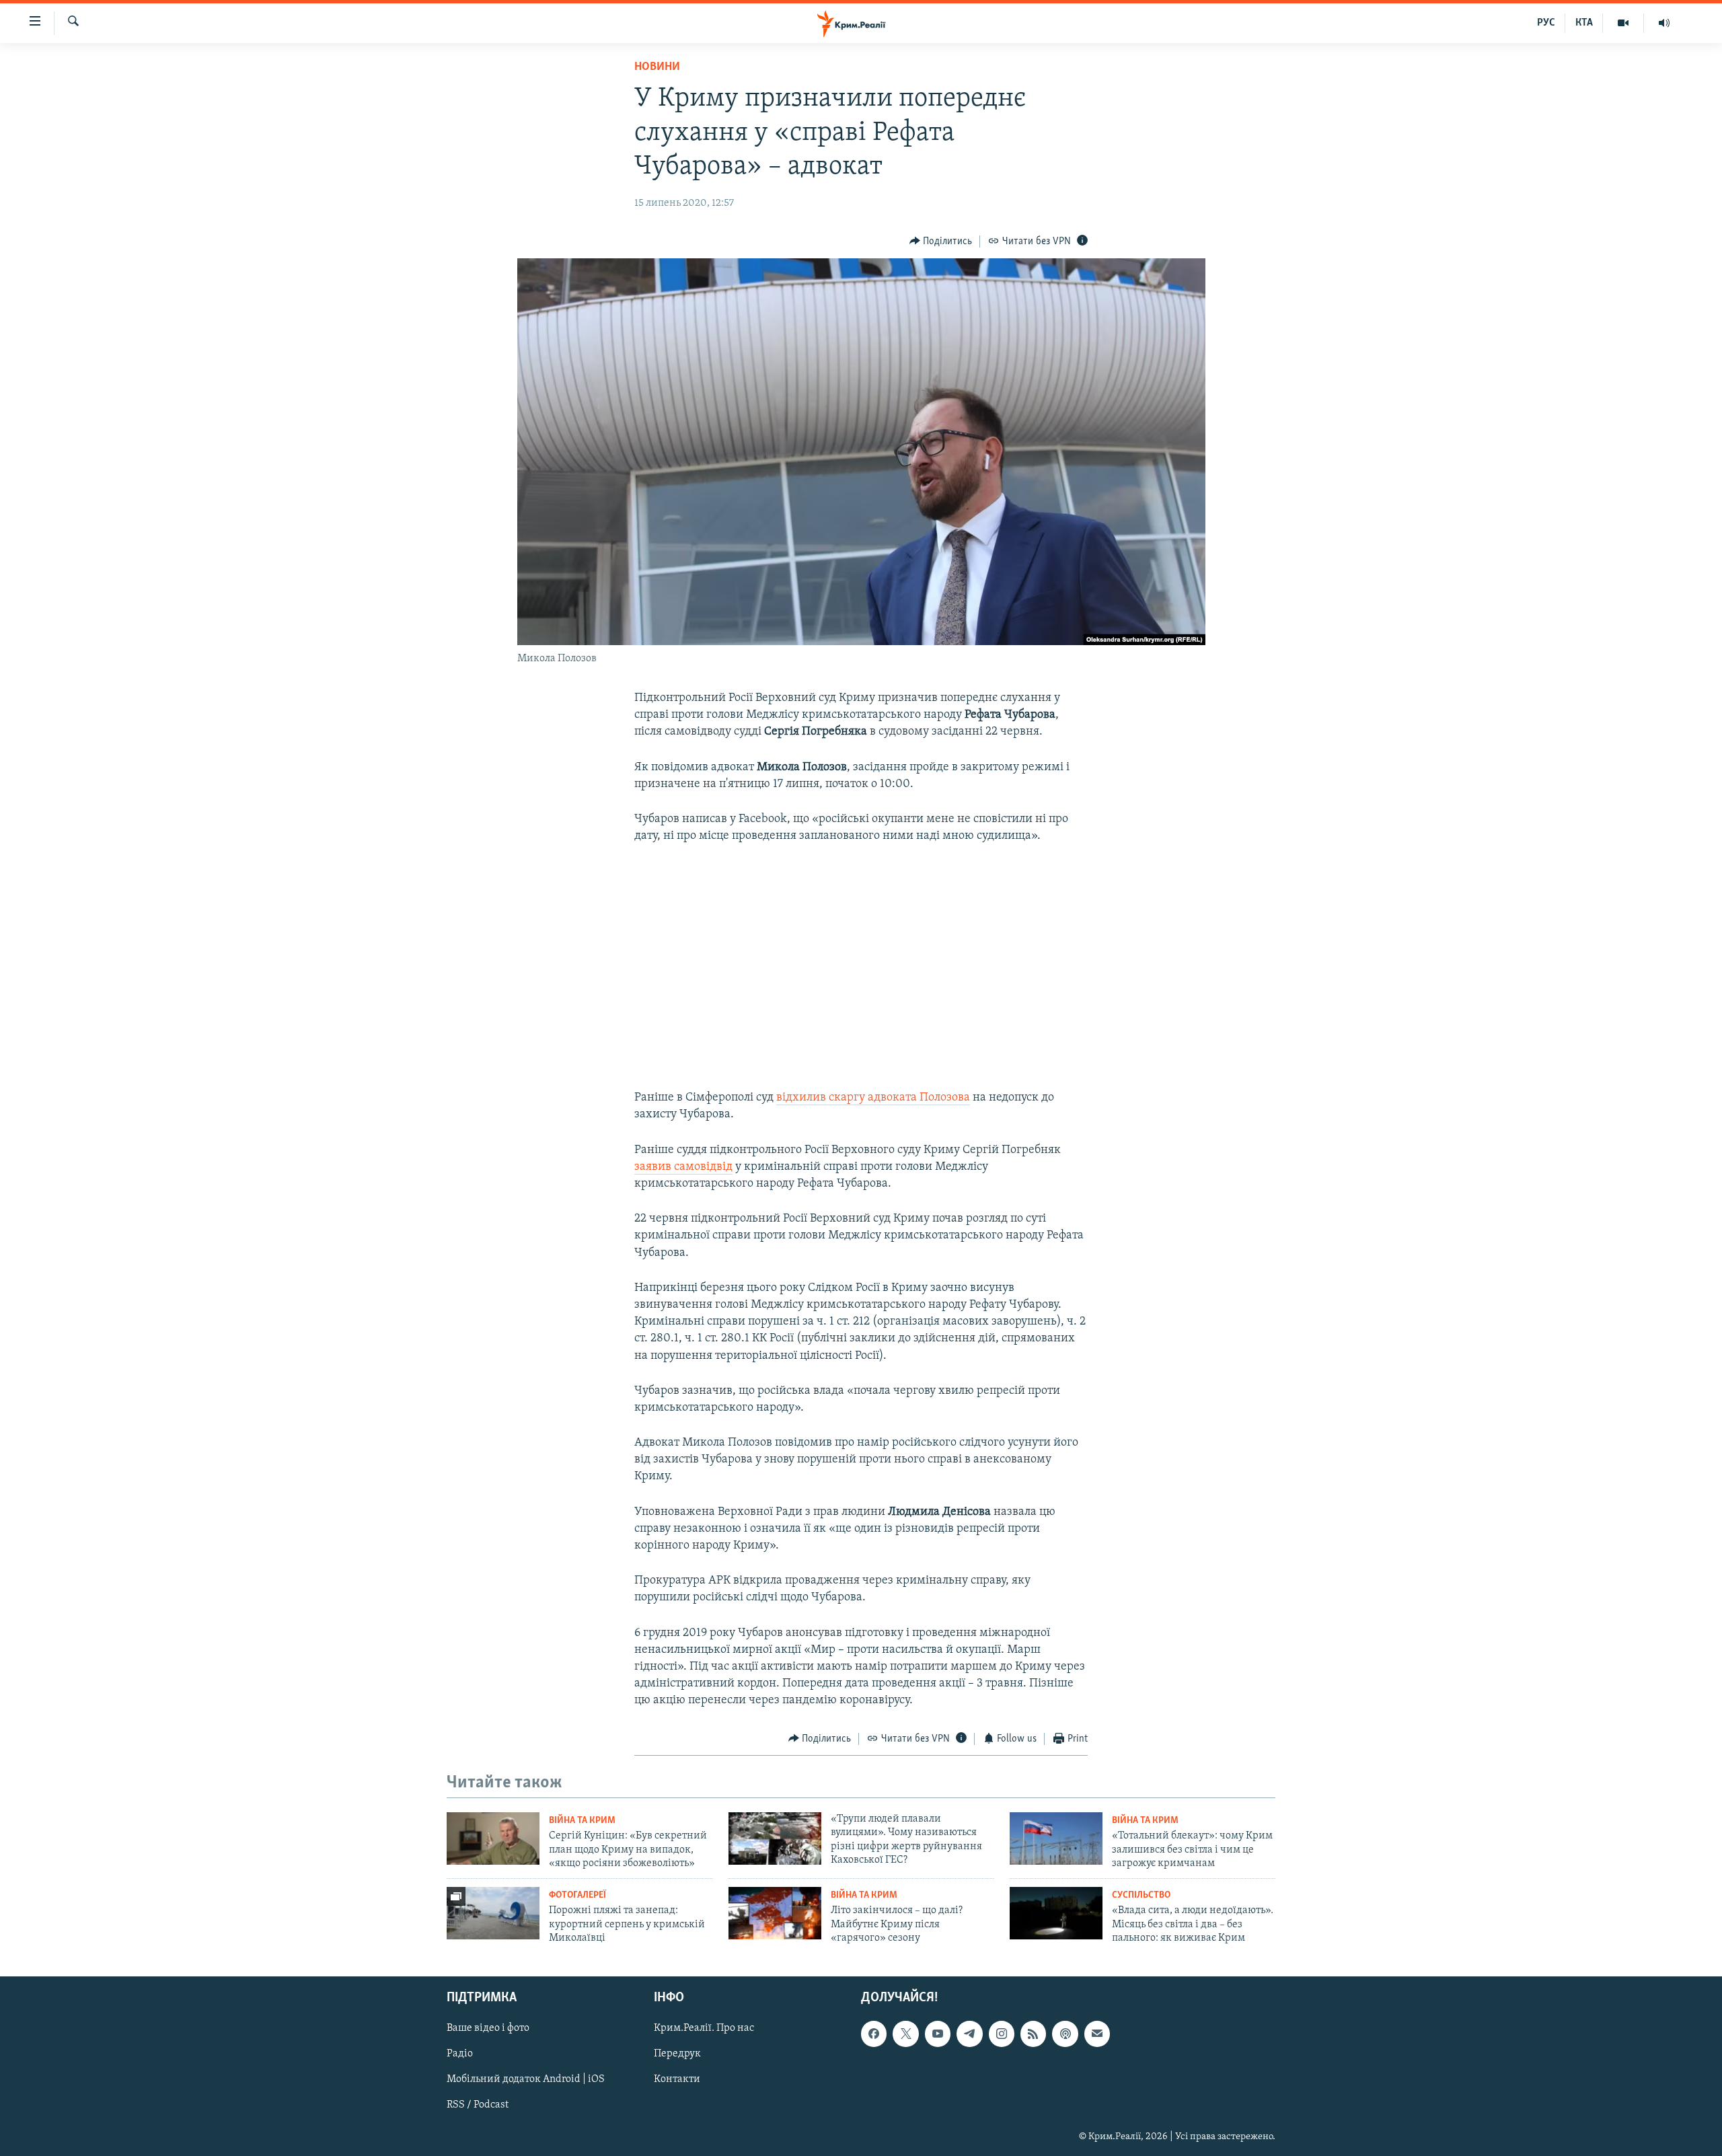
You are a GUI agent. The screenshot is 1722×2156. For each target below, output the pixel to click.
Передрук (677, 2054)
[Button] (941, 241)
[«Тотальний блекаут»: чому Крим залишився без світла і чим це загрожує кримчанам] (1056, 1838)
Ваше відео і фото (488, 2028)
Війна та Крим (582, 1821)
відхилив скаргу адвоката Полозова (873, 1098)
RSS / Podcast (478, 2105)
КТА (1584, 23)
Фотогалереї (577, 1895)
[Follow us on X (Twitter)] (905, 2034)
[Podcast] (1065, 2034)
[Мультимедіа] (1623, 23)
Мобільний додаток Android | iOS (526, 2079)
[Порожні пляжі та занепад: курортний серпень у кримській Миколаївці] (493, 1913)
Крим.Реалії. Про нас (704, 2028)
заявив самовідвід (683, 1167)
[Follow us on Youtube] (938, 2034)
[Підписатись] (1097, 2034)
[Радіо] (1664, 23)
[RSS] (1033, 2034)
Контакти (677, 2079)
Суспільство (1141, 1895)
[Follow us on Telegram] (969, 2034)
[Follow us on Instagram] (1002, 2034)
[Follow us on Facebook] (874, 2034)
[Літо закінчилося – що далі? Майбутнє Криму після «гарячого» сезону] (775, 1913)
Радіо (460, 2054)
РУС (1546, 23)
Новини (657, 67)
